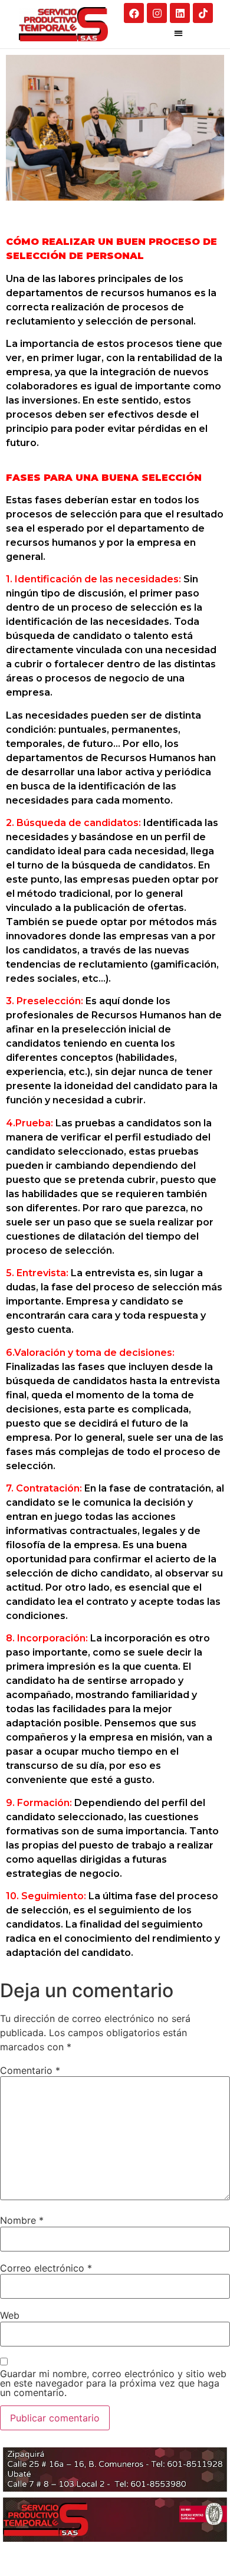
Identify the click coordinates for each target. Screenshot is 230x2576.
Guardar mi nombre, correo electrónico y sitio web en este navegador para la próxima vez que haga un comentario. (113, 2383)
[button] (178, 33)
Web (10, 2315)
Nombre (22, 2220)
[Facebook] (134, 13)
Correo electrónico (46, 2268)
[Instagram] (157, 13)
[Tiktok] (203, 13)
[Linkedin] (180, 13)
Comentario (30, 2070)
